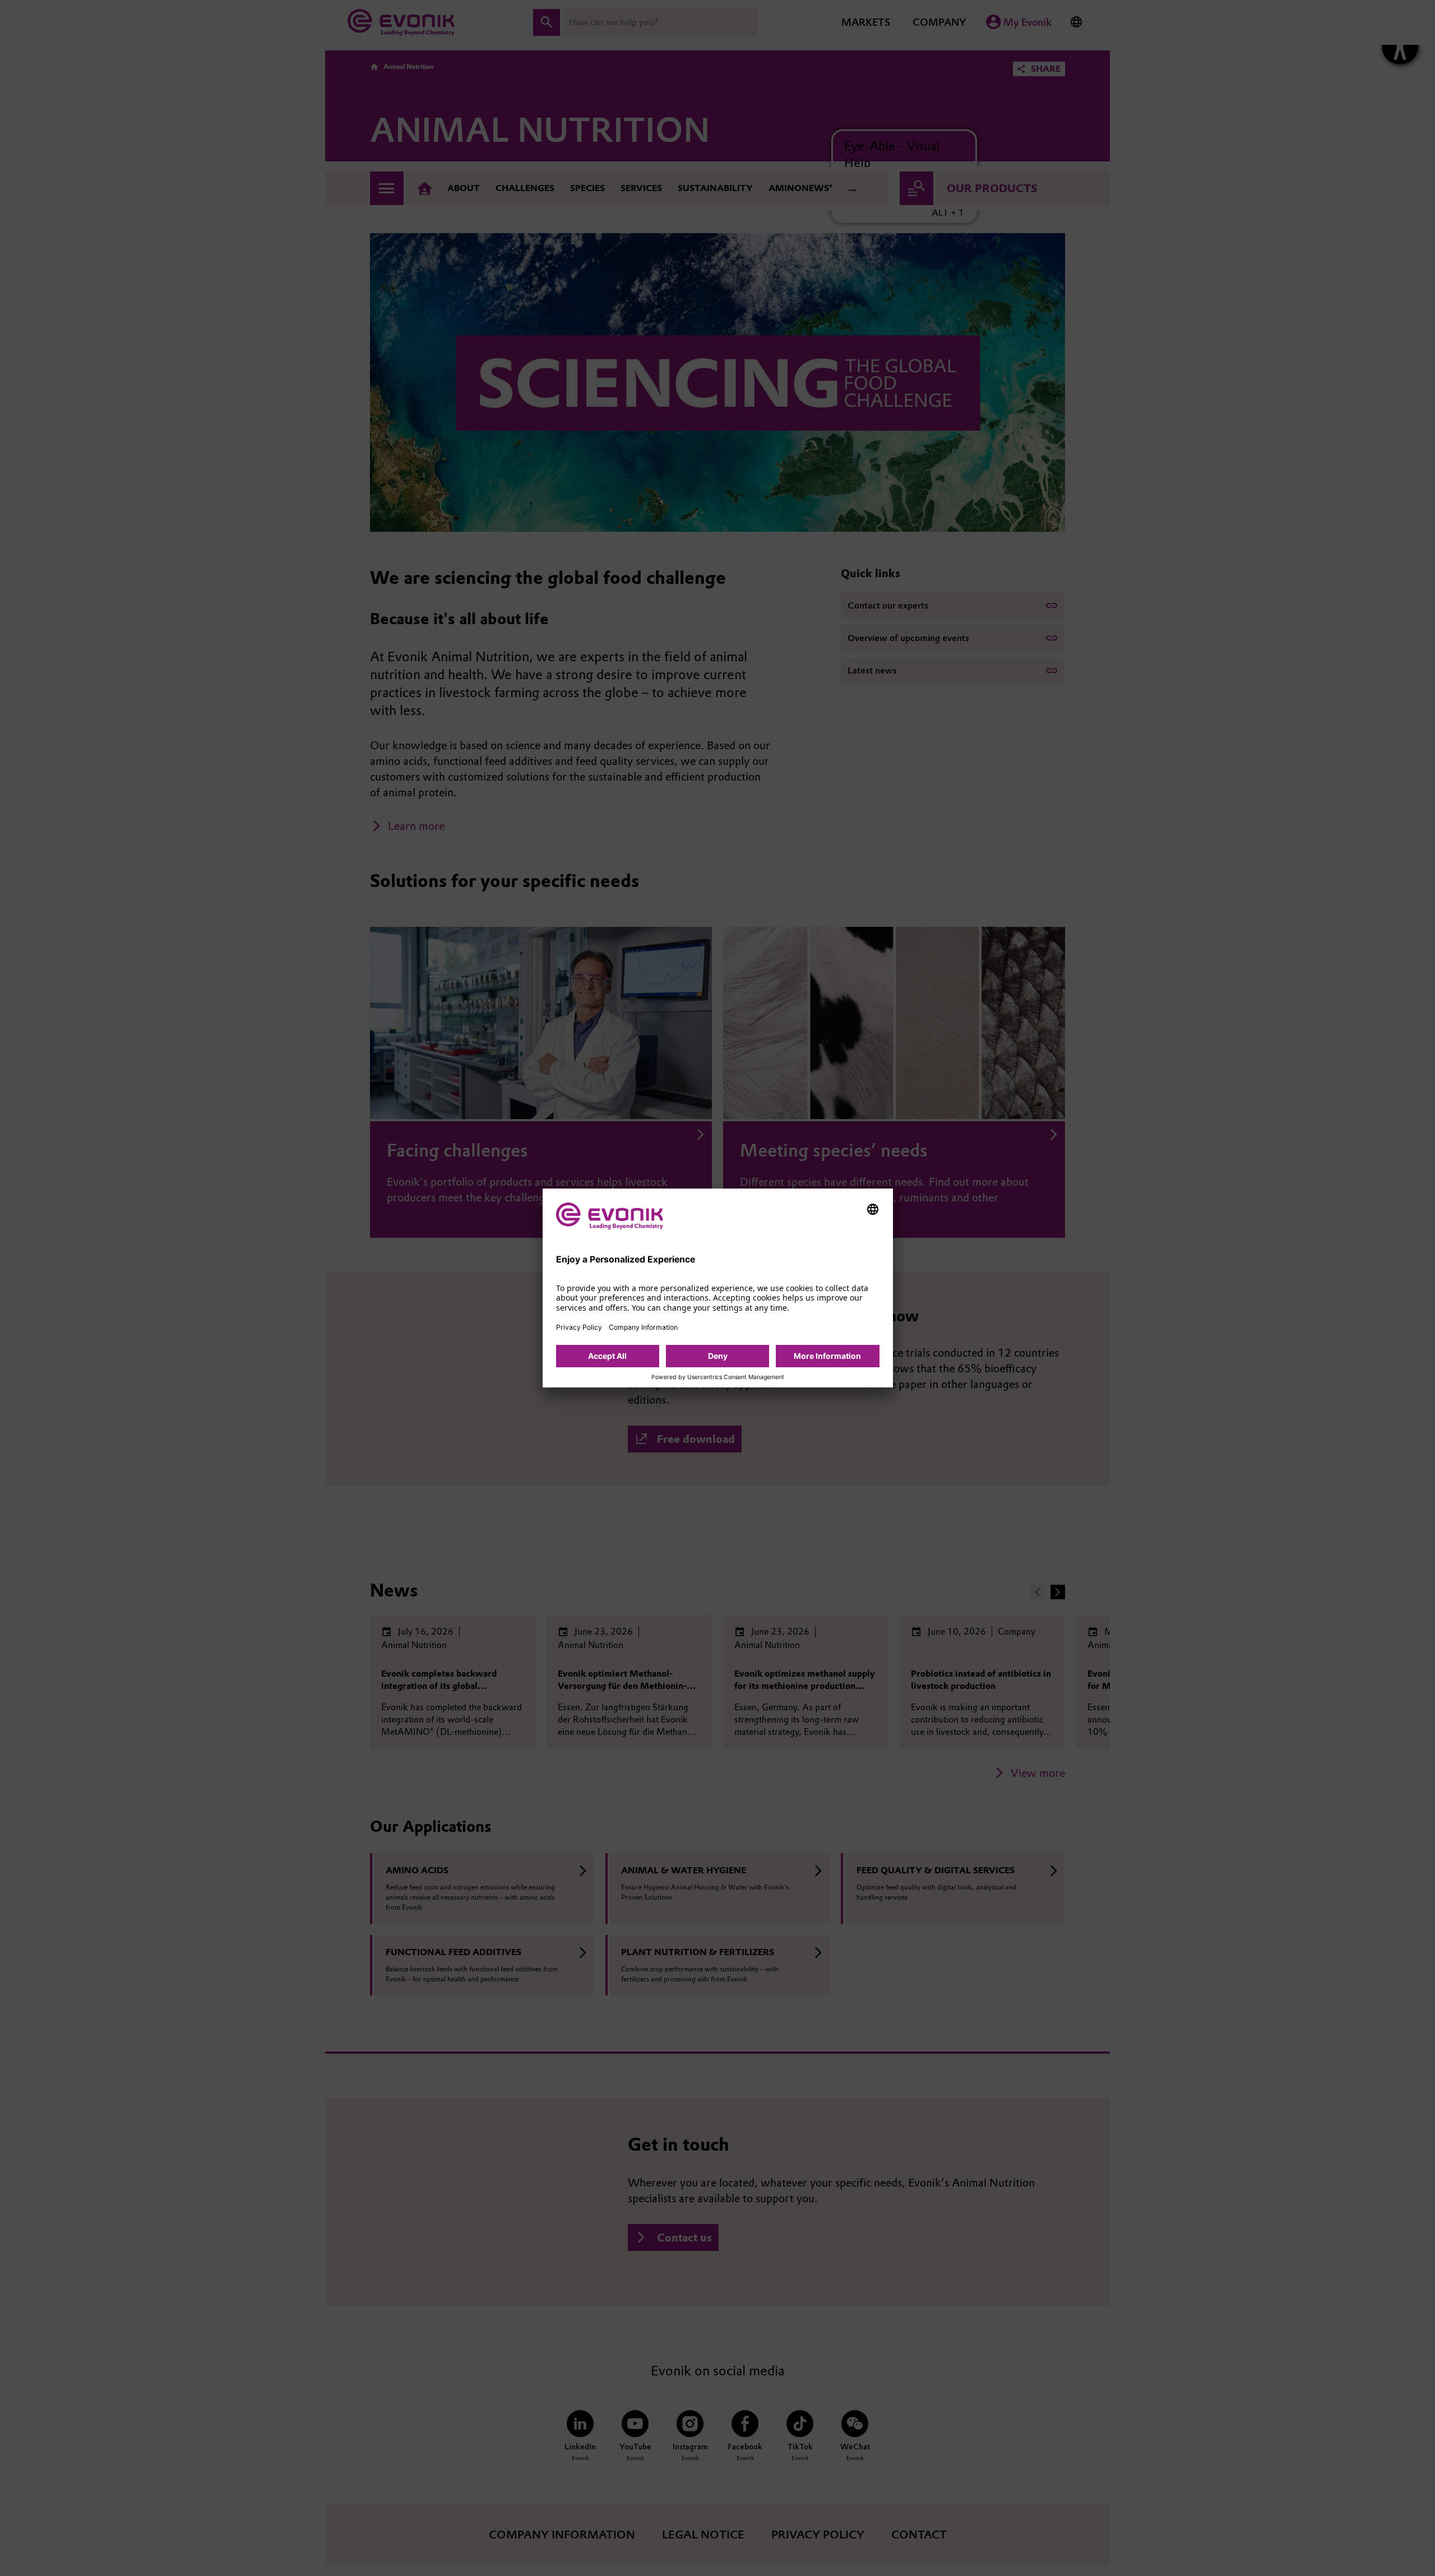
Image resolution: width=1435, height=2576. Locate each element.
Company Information (643, 1327)
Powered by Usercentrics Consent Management (718, 1377)
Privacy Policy (579, 1327)
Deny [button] (718, 1356)
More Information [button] (827, 1356)
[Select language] (873, 1209)
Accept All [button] (607, 1356)
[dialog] (718, 1288)
